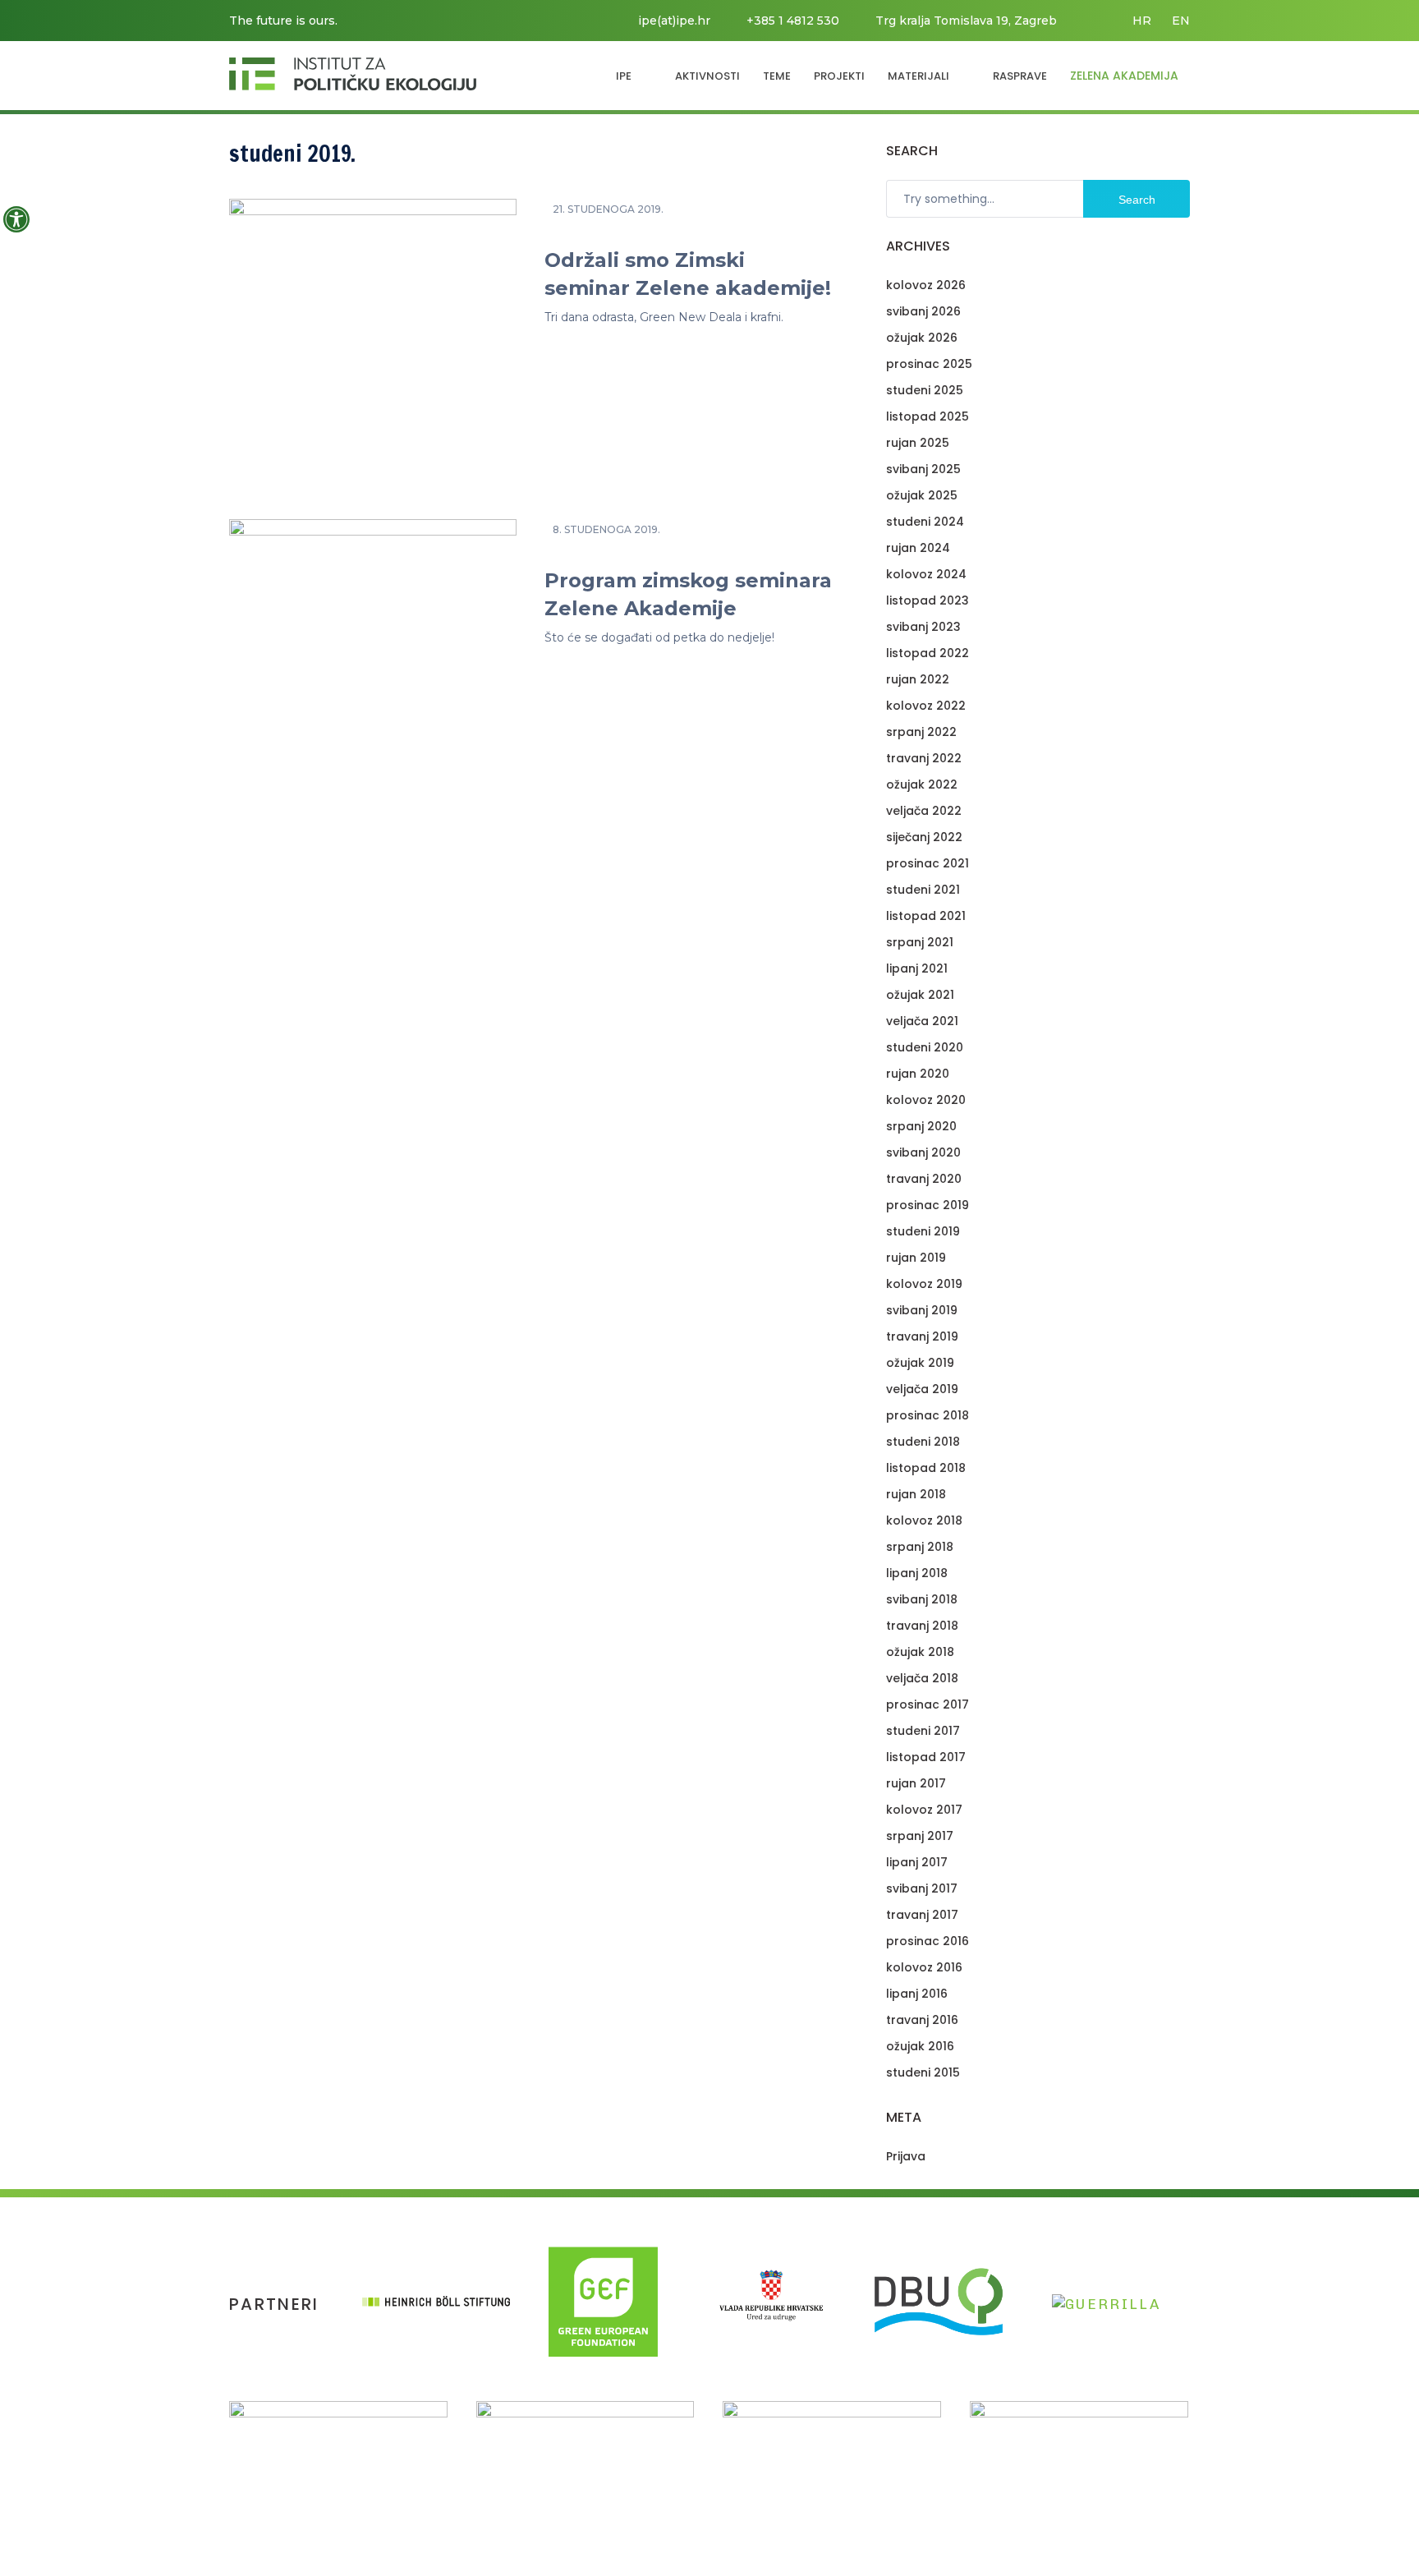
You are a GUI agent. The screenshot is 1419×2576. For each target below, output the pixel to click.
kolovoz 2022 (926, 706)
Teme (777, 76)
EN (1181, 21)
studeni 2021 (923, 890)
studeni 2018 (923, 1442)
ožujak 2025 (922, 495)
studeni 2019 (923, 1231)
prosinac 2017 (928, 1704)
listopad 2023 (928, 600)
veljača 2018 (922, 1678)
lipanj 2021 (917, 968)
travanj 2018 (922, 1626)
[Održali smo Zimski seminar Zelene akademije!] (373, 338)
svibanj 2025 (923, 469)
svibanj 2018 (922, 1599)
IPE (624, 76)
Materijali (918, 76)
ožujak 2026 (922, 338)
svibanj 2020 (923, 1152)
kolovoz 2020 (926, 1100)
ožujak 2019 (920, 1363)
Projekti (839, 76)
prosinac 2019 (928, 1205)
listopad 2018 (926, 1468)
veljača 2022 (924, 811)
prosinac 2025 (929, 364)
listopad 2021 (926, 916)
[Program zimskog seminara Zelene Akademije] (373, 659)
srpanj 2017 (920, 1836)
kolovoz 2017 (924, 1810)
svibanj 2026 (923, 311)
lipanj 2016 (917, 1994)
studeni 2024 (925, 522)
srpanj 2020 (921, 1126)
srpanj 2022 (921, 732)
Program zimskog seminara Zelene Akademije (688, 594)
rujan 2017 (916, 1783)
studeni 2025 (925, 390)
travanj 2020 (924, 1179)
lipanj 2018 (917, 1573)
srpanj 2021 (920, 942)
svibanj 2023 (923, 627)
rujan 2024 (918, 548)
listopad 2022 (928, 653)
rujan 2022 (918, 679)
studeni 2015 (923, 2072)
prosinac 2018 (928, 1415)
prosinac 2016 (928, 1941)
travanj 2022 (924, 758)
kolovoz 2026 (926, 285)
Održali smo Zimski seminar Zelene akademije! (688, 274)
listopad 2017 (926, 1757)
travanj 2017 (922, 1915)
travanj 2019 (922, 1336)
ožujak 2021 (920, 995)
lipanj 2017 (917, 1862)
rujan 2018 (916, 1494)
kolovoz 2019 (924, 1284)
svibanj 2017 (922, 1888)
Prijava (906, 2156)
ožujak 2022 (922, 784)
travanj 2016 (922, 2020)
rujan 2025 (918, 443)
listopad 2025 (928, 416)
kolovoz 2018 (924, 1520)
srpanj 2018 (920, 1547)
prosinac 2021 (928, 863)
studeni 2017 (923, 1731)
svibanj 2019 (922, 1310)
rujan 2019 (916, 1258)
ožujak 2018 (920, 1652)
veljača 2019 (922, 1389)
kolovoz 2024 (926, 574)
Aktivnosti (707, 76)
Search (1137, 200)
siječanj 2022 (924, 837)
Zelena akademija (1124, 76)
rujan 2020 (918, 1074)
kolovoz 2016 (924, 1967)
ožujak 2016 (920, 2046)
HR (1142, 21)
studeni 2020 (925, 1047)
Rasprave (1020, 76)
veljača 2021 (922, 1021)
